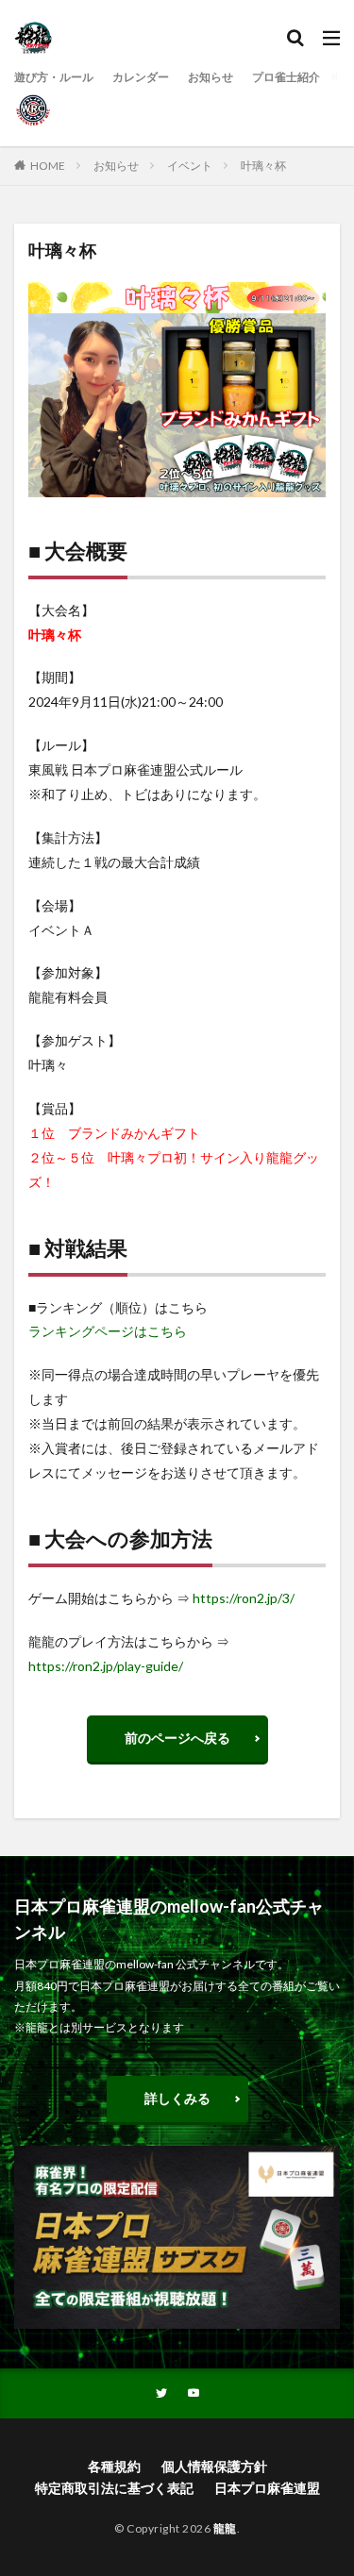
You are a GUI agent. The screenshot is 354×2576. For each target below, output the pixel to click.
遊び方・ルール (54, 77)
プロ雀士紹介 (286, 77)
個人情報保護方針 (214, 2466)
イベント (190, 166)
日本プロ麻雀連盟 (267, 2488)
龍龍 (225, 2528)
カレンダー (141, 77)
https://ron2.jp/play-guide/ (106, 1666)
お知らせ (211, 77)
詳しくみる (177, 2098)
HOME (48, 166)
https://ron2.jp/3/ (244, 1598)
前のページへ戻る (177, 1738)
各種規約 (114, 2466)
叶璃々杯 (263, 166)
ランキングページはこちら (108, 1331)
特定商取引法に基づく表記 (114, 2488)
